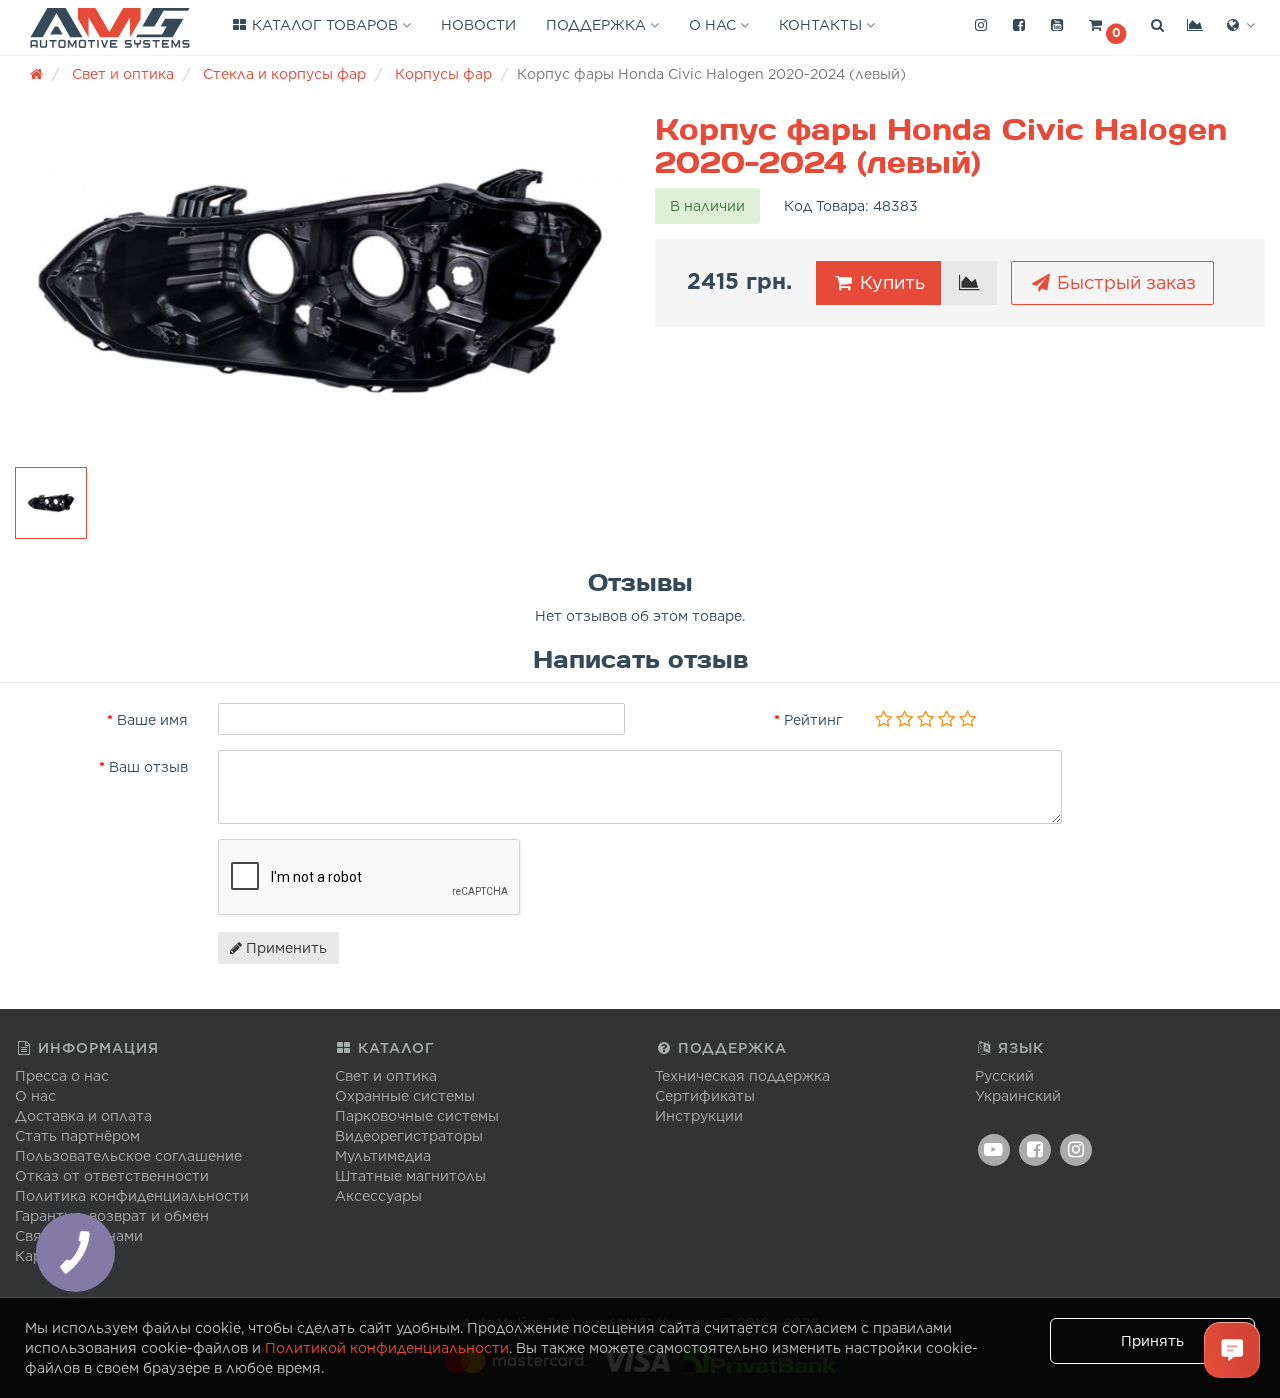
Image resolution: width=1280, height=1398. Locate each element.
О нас (714, 25)
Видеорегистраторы (409, 1136)
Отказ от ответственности (112, 1176)
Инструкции (699, 1116)
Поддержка (598, 25)
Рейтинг (813, 720)
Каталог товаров (325, 25)
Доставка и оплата (83, 1116)
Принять (1152, 1341)
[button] (1107, 26)
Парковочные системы (417, 1116)
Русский (1004, 1076)
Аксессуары (378, 1196)
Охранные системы (405, 1096)
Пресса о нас (62, 1076)
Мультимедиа (383, 1156)
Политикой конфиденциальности (387, 1348)
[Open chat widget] (1232, 1350)
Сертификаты (705, 1096)
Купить (890, 282)
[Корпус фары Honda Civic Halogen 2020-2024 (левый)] (320, 279)
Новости (478, 25)
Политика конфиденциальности (132, 1196)
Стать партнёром (77, 1136)
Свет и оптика (386, 1076)
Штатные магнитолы (410, 1176)
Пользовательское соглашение (128, 1156)
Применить (284, 948)
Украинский (1018, 1096)
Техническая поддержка (742, 1076)
